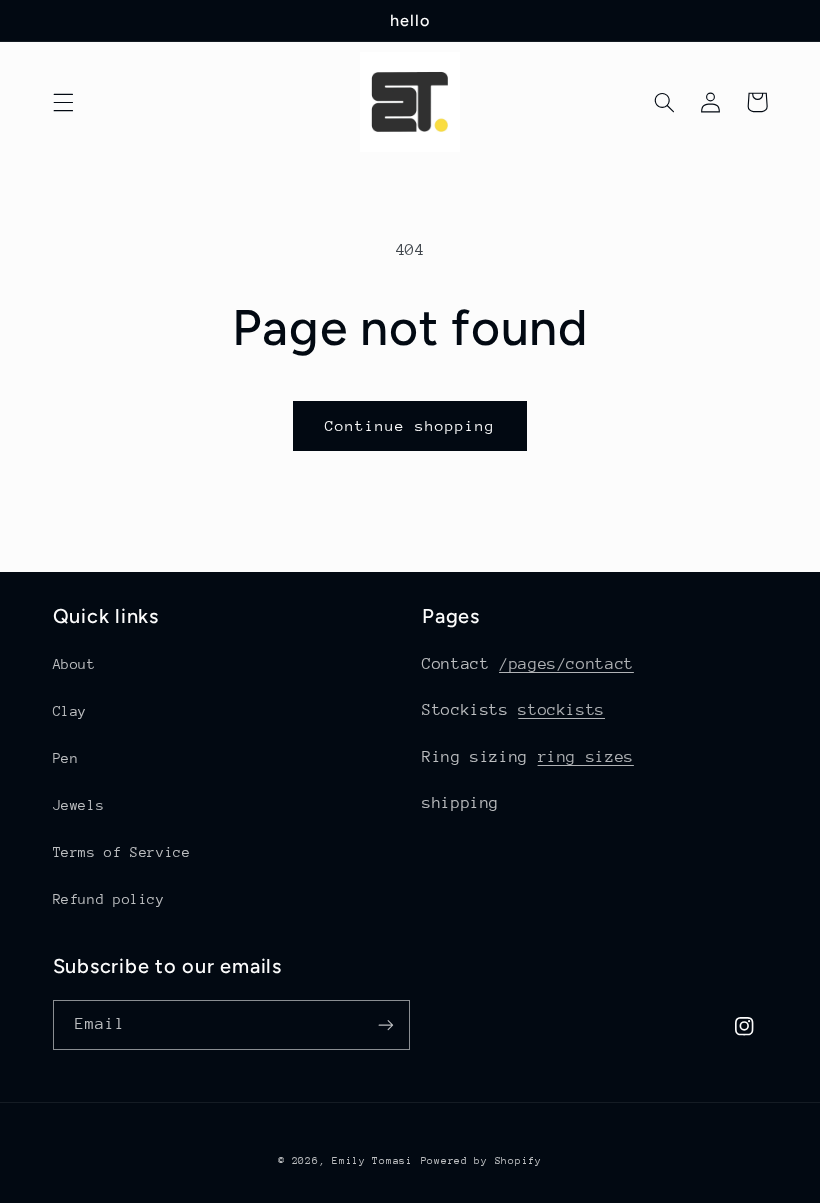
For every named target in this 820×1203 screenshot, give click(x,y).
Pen (66, 758)
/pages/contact (566, 664)
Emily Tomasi (372, 1161)
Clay (70, 711)
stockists (561, 710)
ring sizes (586, 757)
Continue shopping (410, 425)
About (74, 664)
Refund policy (109, 899)
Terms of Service (122, 852)
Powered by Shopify (481, 1161)
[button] (63, 102)
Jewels (79, 805)
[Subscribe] (386, 1024)
